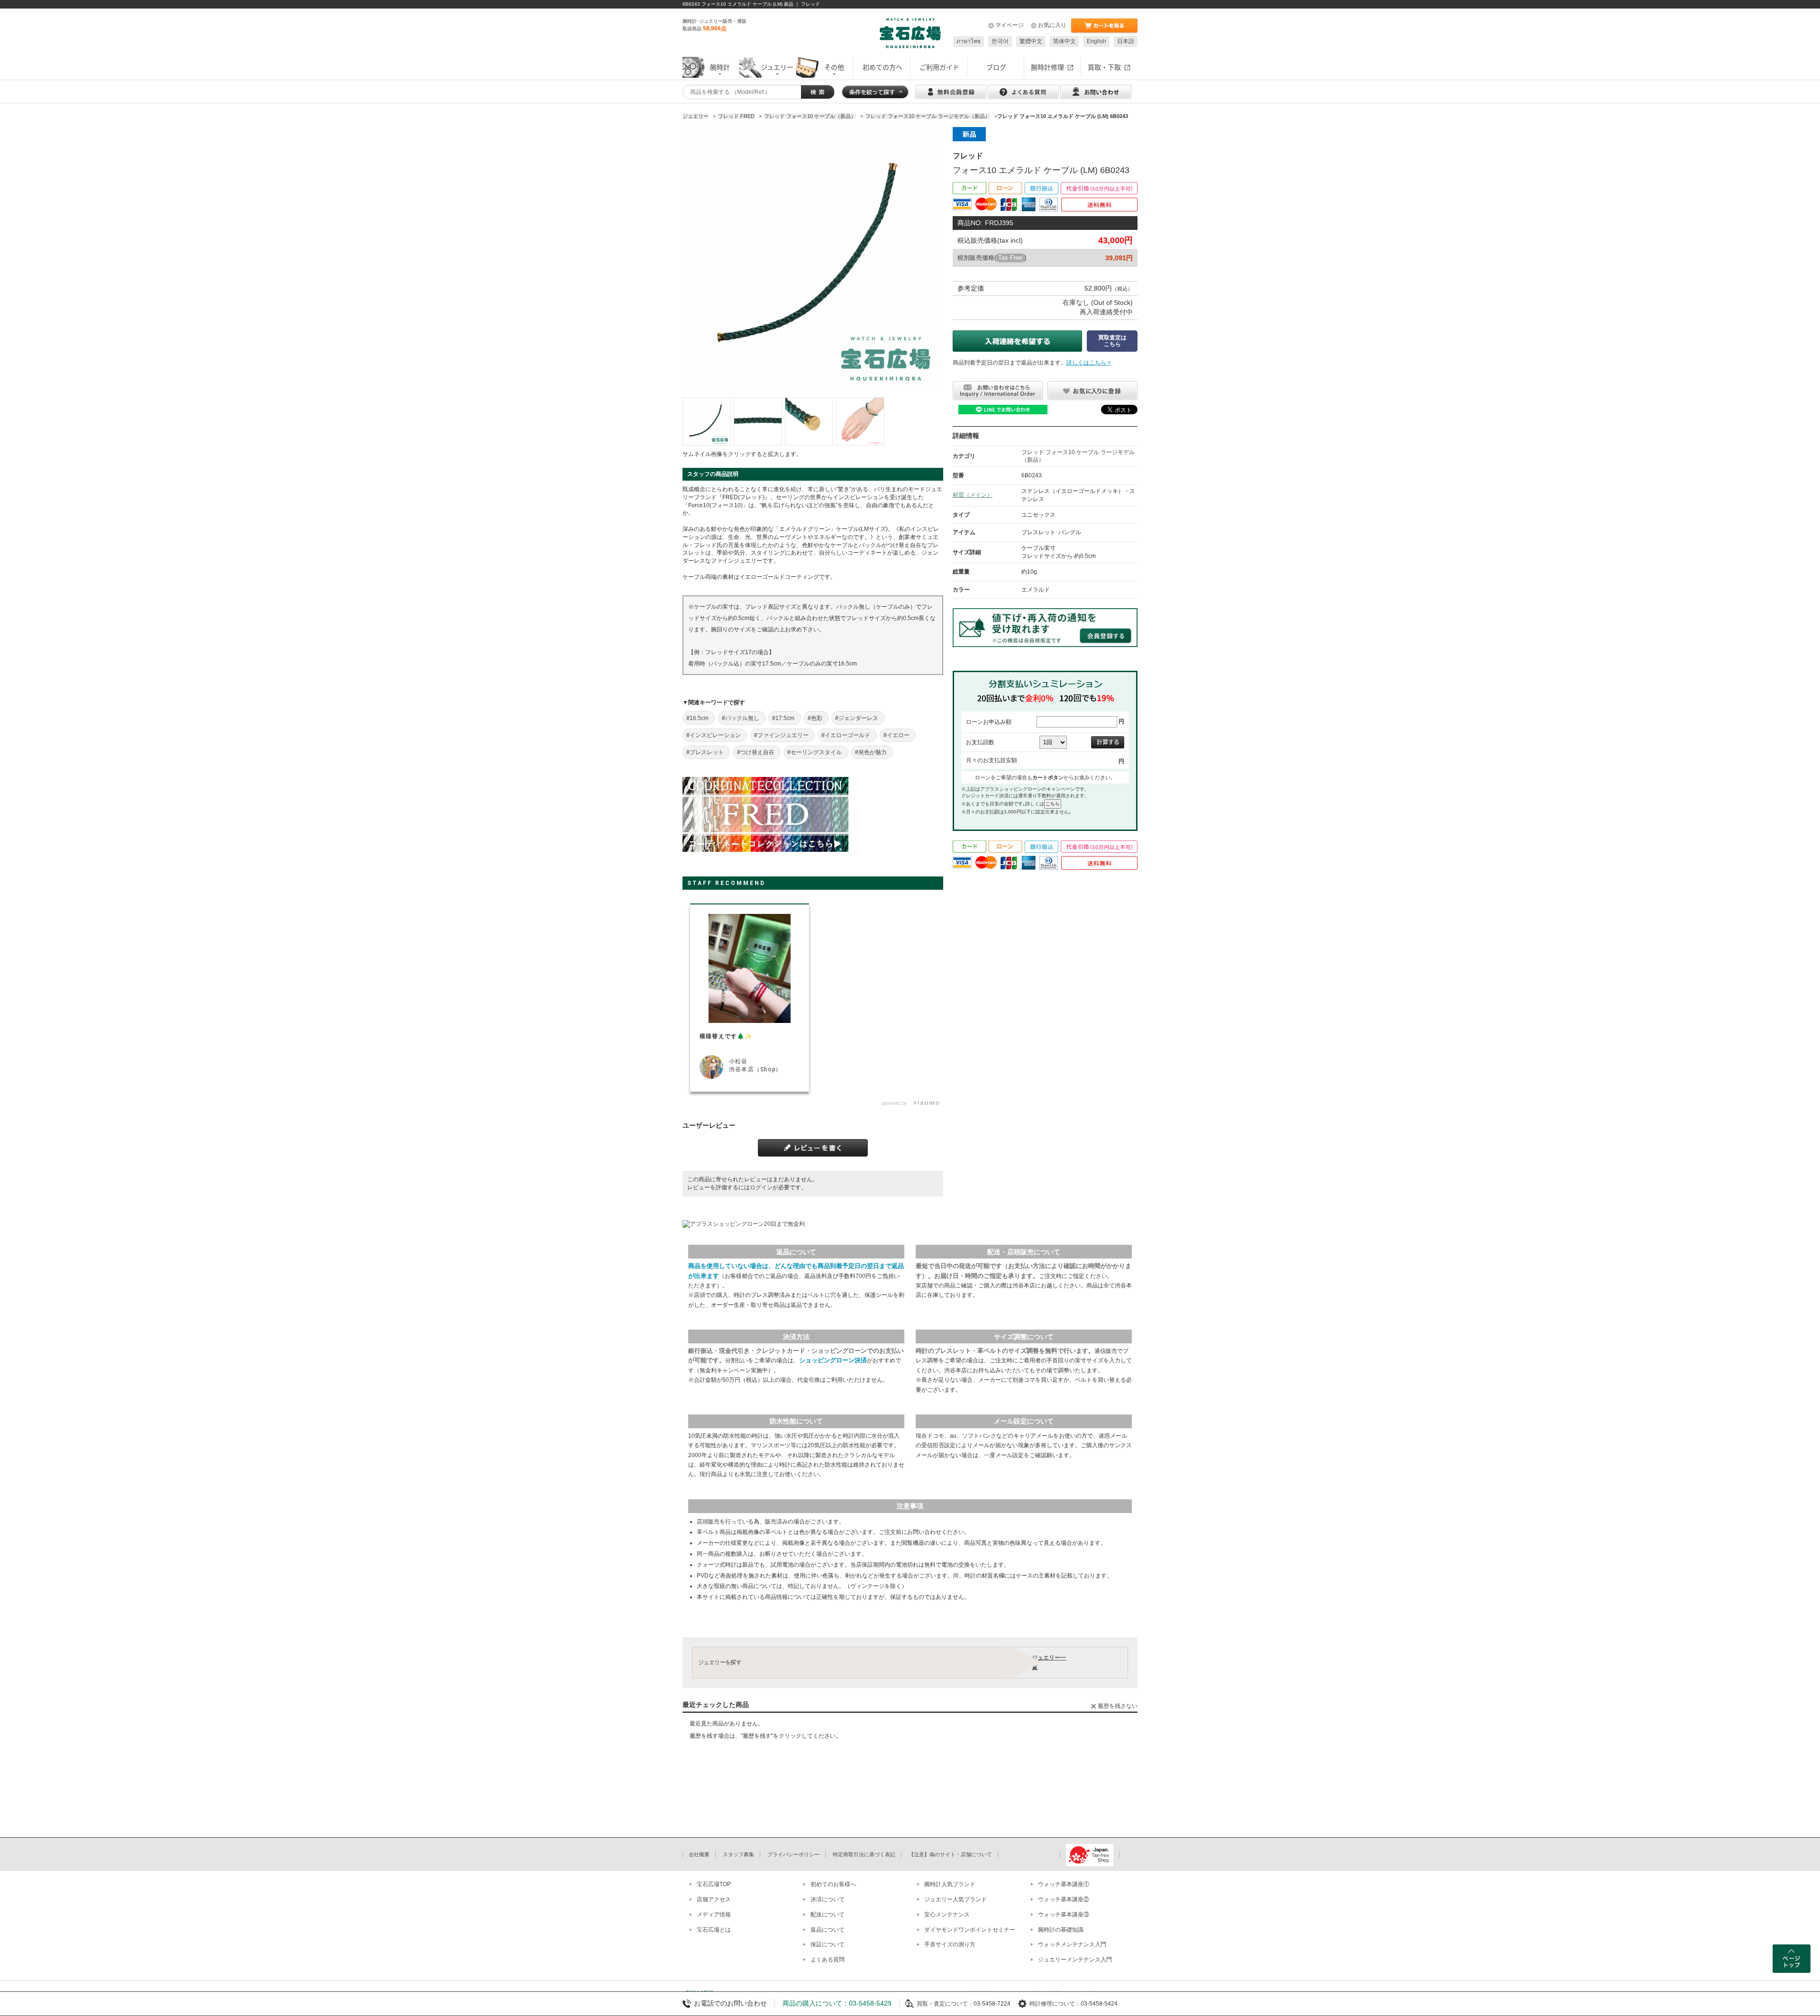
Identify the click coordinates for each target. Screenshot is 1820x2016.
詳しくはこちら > (1089, 363)
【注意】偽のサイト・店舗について (950, 1854)
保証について (828, 1944)
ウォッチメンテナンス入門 (1072, 1944)
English (1097, 41)
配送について (828, 1915)
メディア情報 (714, 1915)
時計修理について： (1055, 2004)
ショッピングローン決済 (833, 1360)
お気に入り (1052, 25)
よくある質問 (828, 1960)
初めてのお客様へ (833, 1884)
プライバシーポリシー (793, 1854)
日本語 (1126, 41)
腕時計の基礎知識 (1061, 1930)
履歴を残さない (1118, 1706)
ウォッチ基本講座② (1064, 1899)
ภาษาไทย (969, 41)
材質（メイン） (973, 495)
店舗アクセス (714, 1899)
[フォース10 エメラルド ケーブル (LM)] (707, 421)
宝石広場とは (714, 1930)
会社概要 (699, 1854)
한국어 (1000, 41)
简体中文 (1065, 41)
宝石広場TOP (714, 1884)
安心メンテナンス (947, 1915)
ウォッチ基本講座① (1064, 1884)
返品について (828, 1930)
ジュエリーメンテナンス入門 (1075, 1960)
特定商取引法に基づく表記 (864, 1854)
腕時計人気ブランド (950, 1884)
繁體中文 (1031, 41)
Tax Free (1010, 258)
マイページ (1010, 25)
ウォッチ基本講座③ (1064, 1915)
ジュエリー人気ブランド (955, 1899)
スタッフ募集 (738, 1854)
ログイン (761, 1187)
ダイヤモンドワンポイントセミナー (970, 1930)
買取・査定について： (945, 2004)
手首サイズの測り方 (950, 1944)
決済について (828, 1899)
